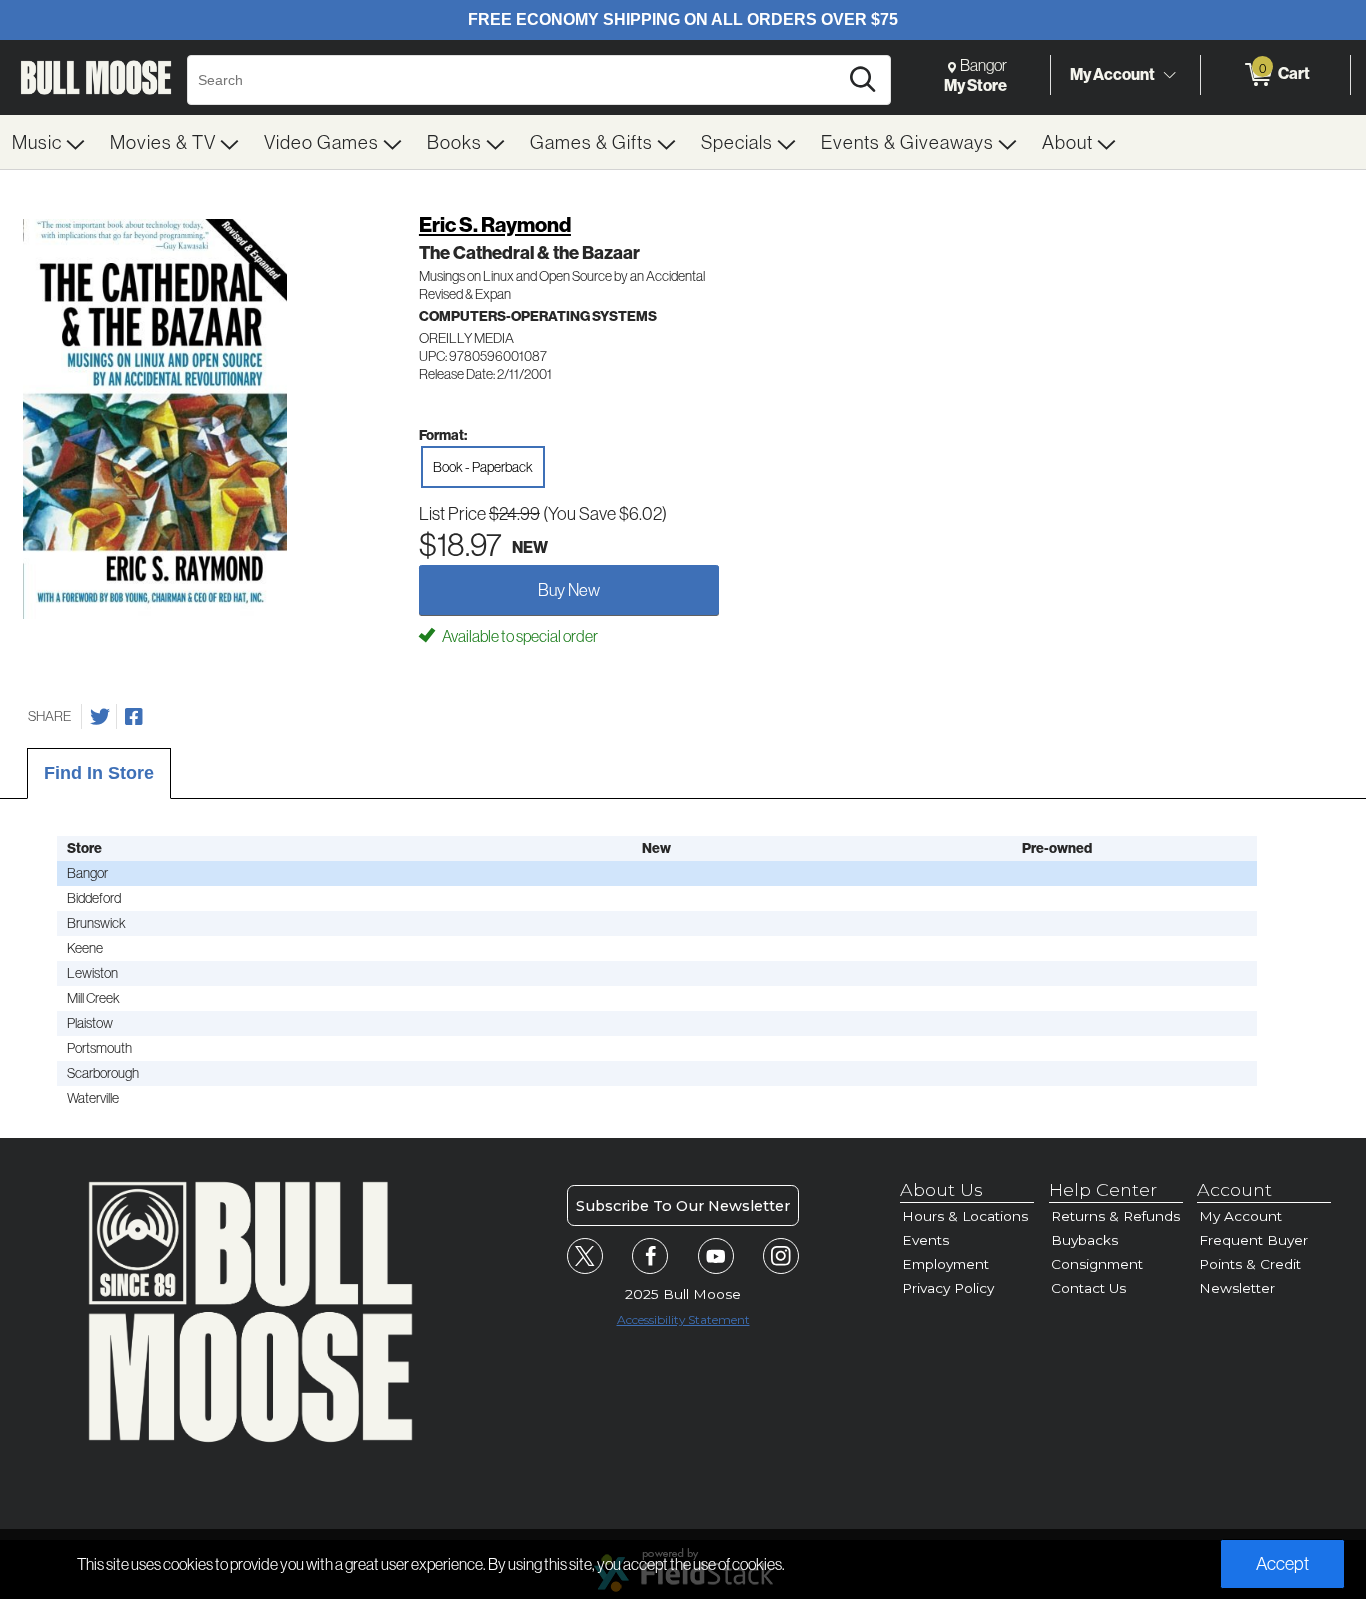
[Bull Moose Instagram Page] (781, 1256)
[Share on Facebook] (134, 717)
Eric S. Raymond (495, 224)
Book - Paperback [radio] (483, 467)
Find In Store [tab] (99, 773)
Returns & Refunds (1115, 1216)
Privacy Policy (948, 1288)
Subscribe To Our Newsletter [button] (683, 1206)
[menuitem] (49, 142)
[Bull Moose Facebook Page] (650, 1256)
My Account (1112, 74)
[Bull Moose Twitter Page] (585, 1256)
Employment (945, 1264)
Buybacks (1084, 1240)
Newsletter (1237, 1288)
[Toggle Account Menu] (1169, 75)
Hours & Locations (965, 1216)
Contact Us (1088, 1288)
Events (925, 1240)
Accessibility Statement (683, 1319)
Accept (1282, 1563)
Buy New (569, 589)
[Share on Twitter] (100, 717)
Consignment (1097, 1264)
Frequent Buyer (1253, 1240)
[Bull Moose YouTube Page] (716, 1256)
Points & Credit (1250, 1264)
